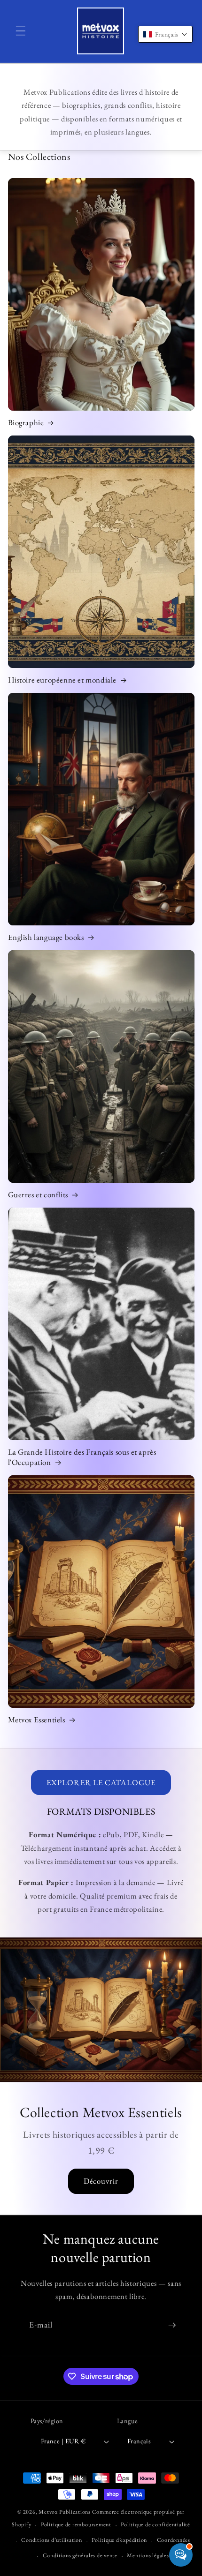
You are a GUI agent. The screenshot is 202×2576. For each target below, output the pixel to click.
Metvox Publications (65, 2512)
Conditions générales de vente (80, 2555)
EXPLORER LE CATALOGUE (101, 1782)
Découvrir (101, 2181)
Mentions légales (148, 2555)
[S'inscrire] (172, 2325)
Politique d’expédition (119, 2540)
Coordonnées (174, 2540)
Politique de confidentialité (155, 2524)
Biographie (26, 422)
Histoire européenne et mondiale (62, 680)
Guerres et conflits (38, 1194)
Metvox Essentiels (37, 1720)
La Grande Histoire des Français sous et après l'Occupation (82, 1457)
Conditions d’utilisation (51, 2540)
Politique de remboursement (76, 2524)
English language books (46, 937)
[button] (21, 31)
